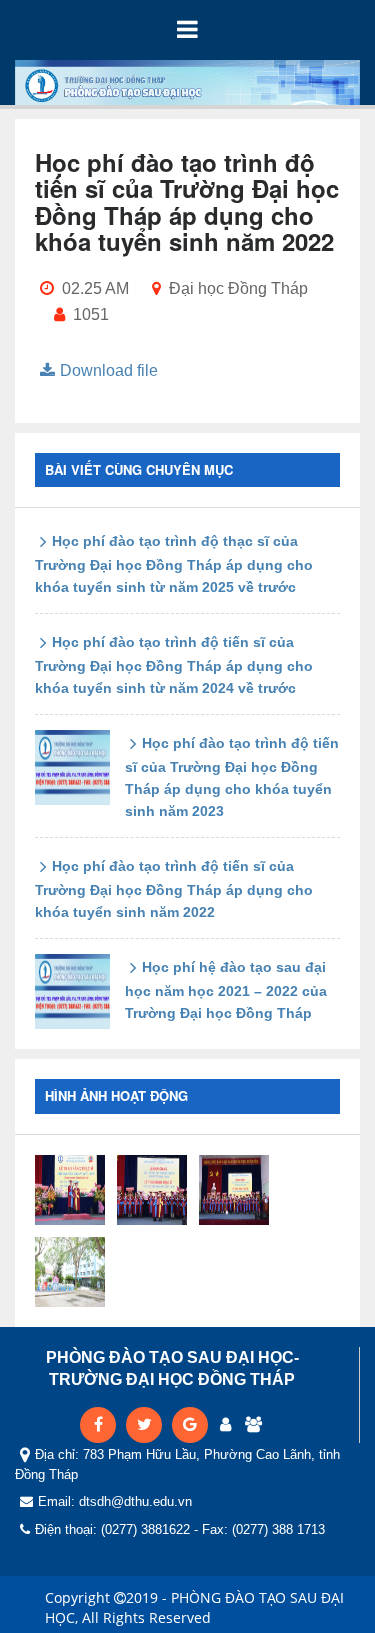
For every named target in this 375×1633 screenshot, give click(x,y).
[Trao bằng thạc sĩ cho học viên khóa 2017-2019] (70, 1190)
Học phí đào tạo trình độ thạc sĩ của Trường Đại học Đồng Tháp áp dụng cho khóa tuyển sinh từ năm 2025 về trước (174, 564)
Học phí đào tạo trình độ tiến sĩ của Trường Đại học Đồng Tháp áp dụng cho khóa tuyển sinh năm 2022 (174, 889)
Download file (109, 370)
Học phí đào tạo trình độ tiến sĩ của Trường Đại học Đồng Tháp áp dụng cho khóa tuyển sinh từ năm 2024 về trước (174, 665)
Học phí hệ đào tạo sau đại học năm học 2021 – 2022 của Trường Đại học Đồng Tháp (226, 990)
